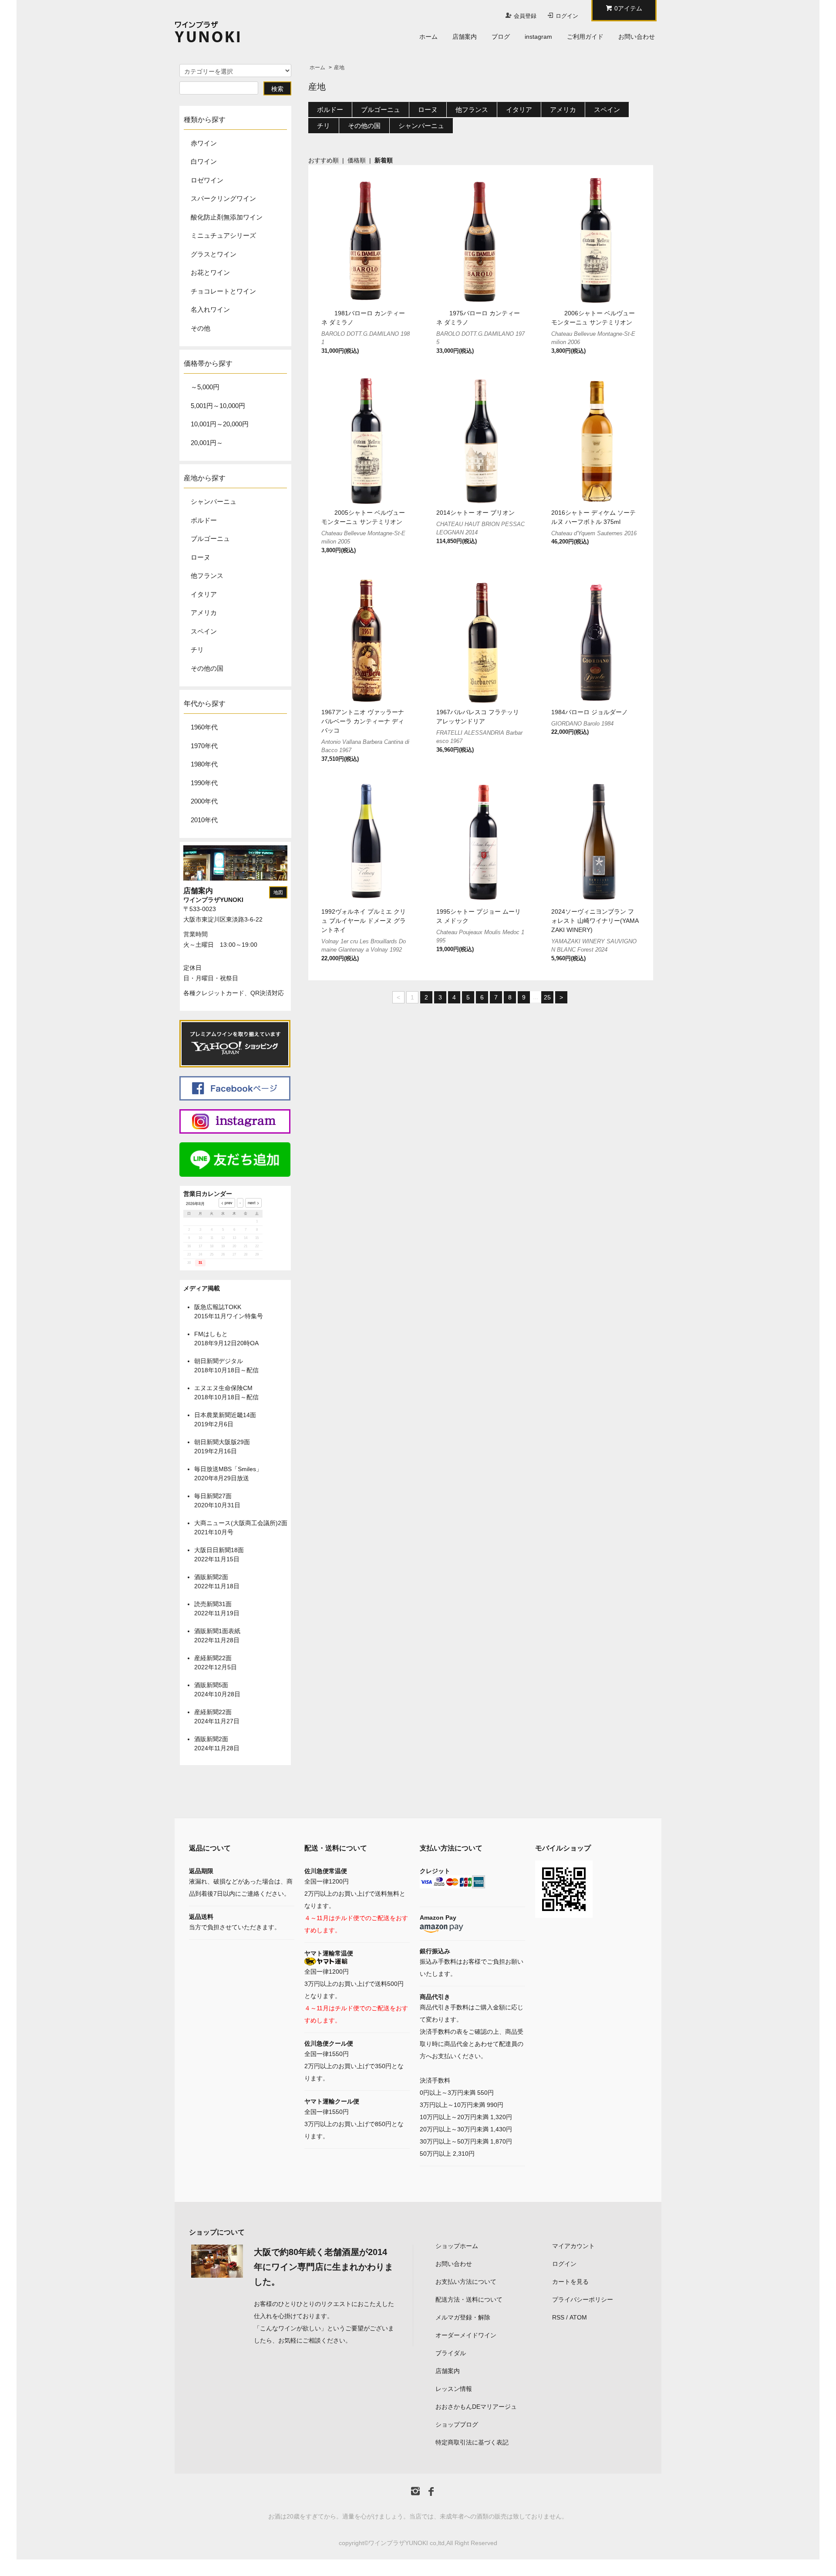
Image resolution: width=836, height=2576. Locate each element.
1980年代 (204, 764)
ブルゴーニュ (210, 538)
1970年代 (204, 746)
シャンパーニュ (214, 501)
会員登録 (525, 16)
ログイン (567, 16)
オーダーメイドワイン (466, 2335)
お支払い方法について (466, 2282)
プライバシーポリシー (583, 2299)
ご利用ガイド (585, 37)
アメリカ (204, 613)
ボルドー (204, 520)
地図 (278, 892)
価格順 (357, 160)
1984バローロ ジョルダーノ (590, 712)
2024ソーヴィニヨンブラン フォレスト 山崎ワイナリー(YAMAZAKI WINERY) (595, 921)
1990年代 (204, 783)
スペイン (204, 631)
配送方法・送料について (469, 2299)
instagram (538, 37)
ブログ (501, 37)
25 (547, 997)
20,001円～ (207, 443)
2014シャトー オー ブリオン (475, 513)
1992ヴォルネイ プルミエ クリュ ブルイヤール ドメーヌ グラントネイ (364, 921)
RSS (558, 2317)
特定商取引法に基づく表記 (472, 2442)
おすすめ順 (324, 160)
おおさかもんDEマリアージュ (476, 2407)
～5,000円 (205, 387)
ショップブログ (457, 2424)
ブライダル (451, 2353)
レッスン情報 (454, 2389)
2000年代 (204, 801)
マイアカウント (573, 2246)
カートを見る (570, 2282)
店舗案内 (465, 37)
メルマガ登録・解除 (463, 2317)
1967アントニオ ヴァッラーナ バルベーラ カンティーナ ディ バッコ (363, 721)
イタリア (204, 594)
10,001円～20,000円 (220, 424)
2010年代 (204, 820)
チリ (197, 650)
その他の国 (207, 668)
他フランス (207, 576)
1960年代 (204, 727)
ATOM (578, 2317)
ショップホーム (457, 2246)
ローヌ (201, 557)
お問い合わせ (637, 37)
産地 (339, 68)
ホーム (428, 37)
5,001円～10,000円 (218, 406)
